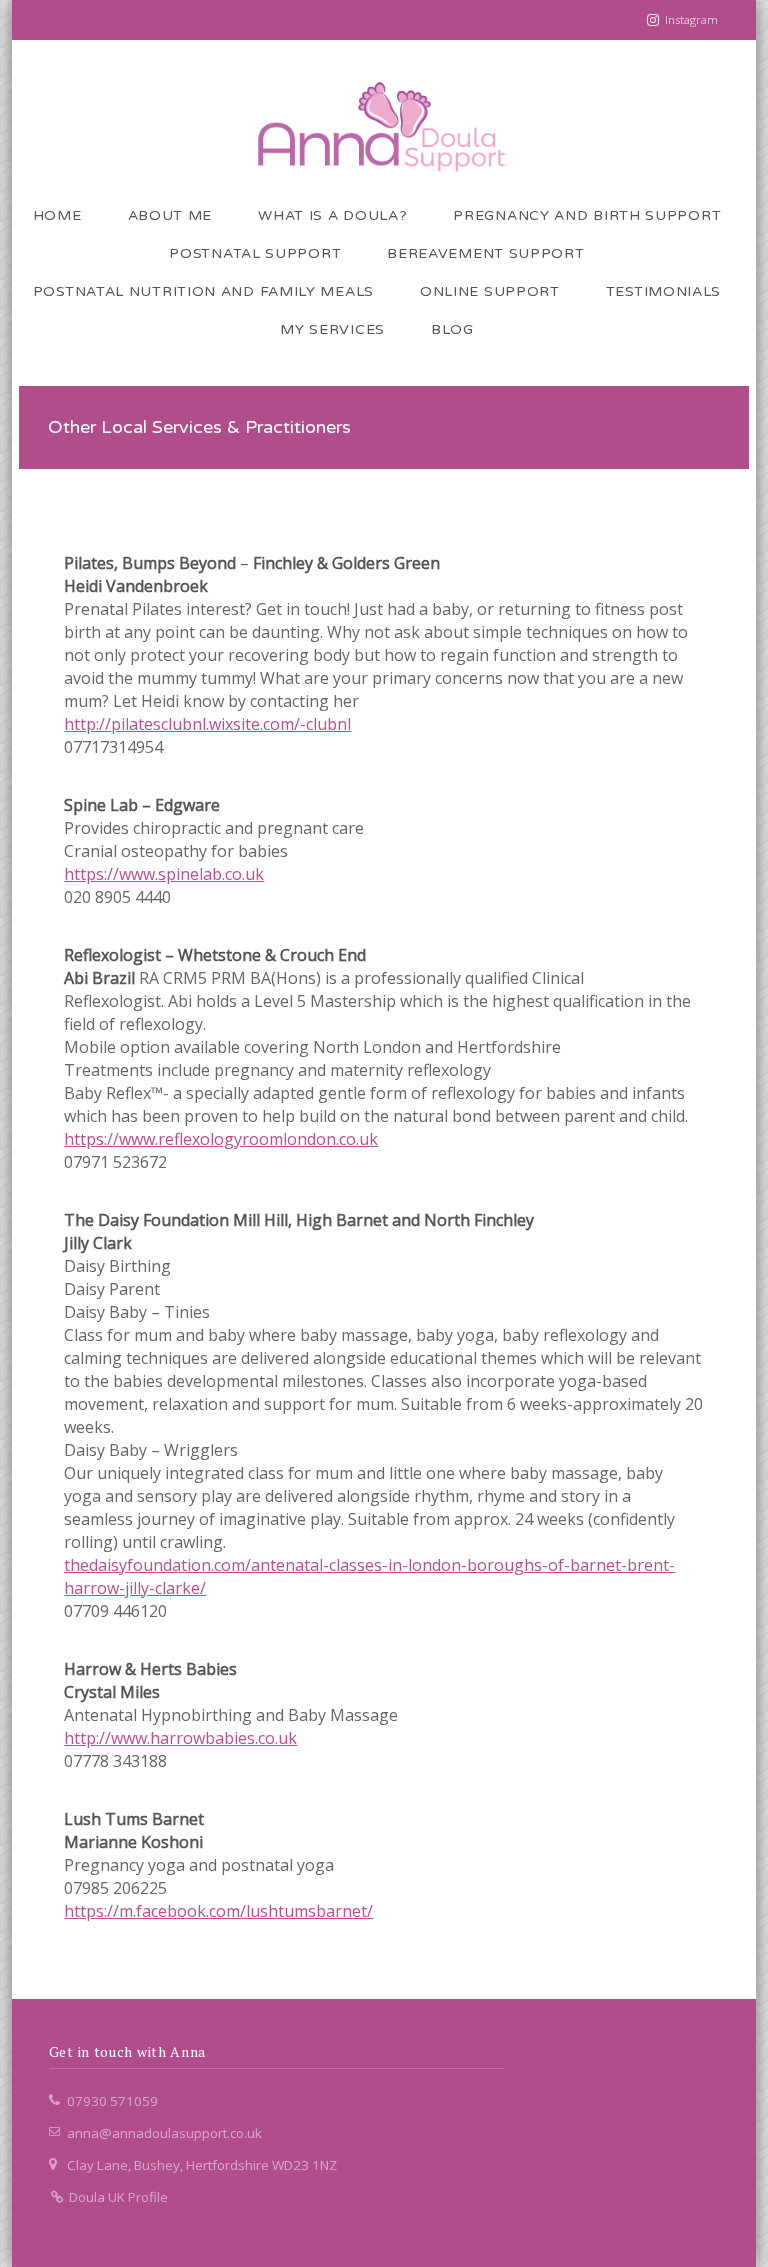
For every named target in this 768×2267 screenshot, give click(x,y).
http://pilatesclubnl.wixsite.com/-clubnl (207, 724)
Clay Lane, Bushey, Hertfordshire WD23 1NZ (202, 2165)
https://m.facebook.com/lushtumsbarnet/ (218, 1911)
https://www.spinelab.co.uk (164, 874)
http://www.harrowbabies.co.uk (180, 1738)
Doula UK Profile (117, 2197)
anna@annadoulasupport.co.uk (164, 2133)
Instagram (691, 19)
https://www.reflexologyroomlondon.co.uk (221, 1139)
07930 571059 (112, 2101)
